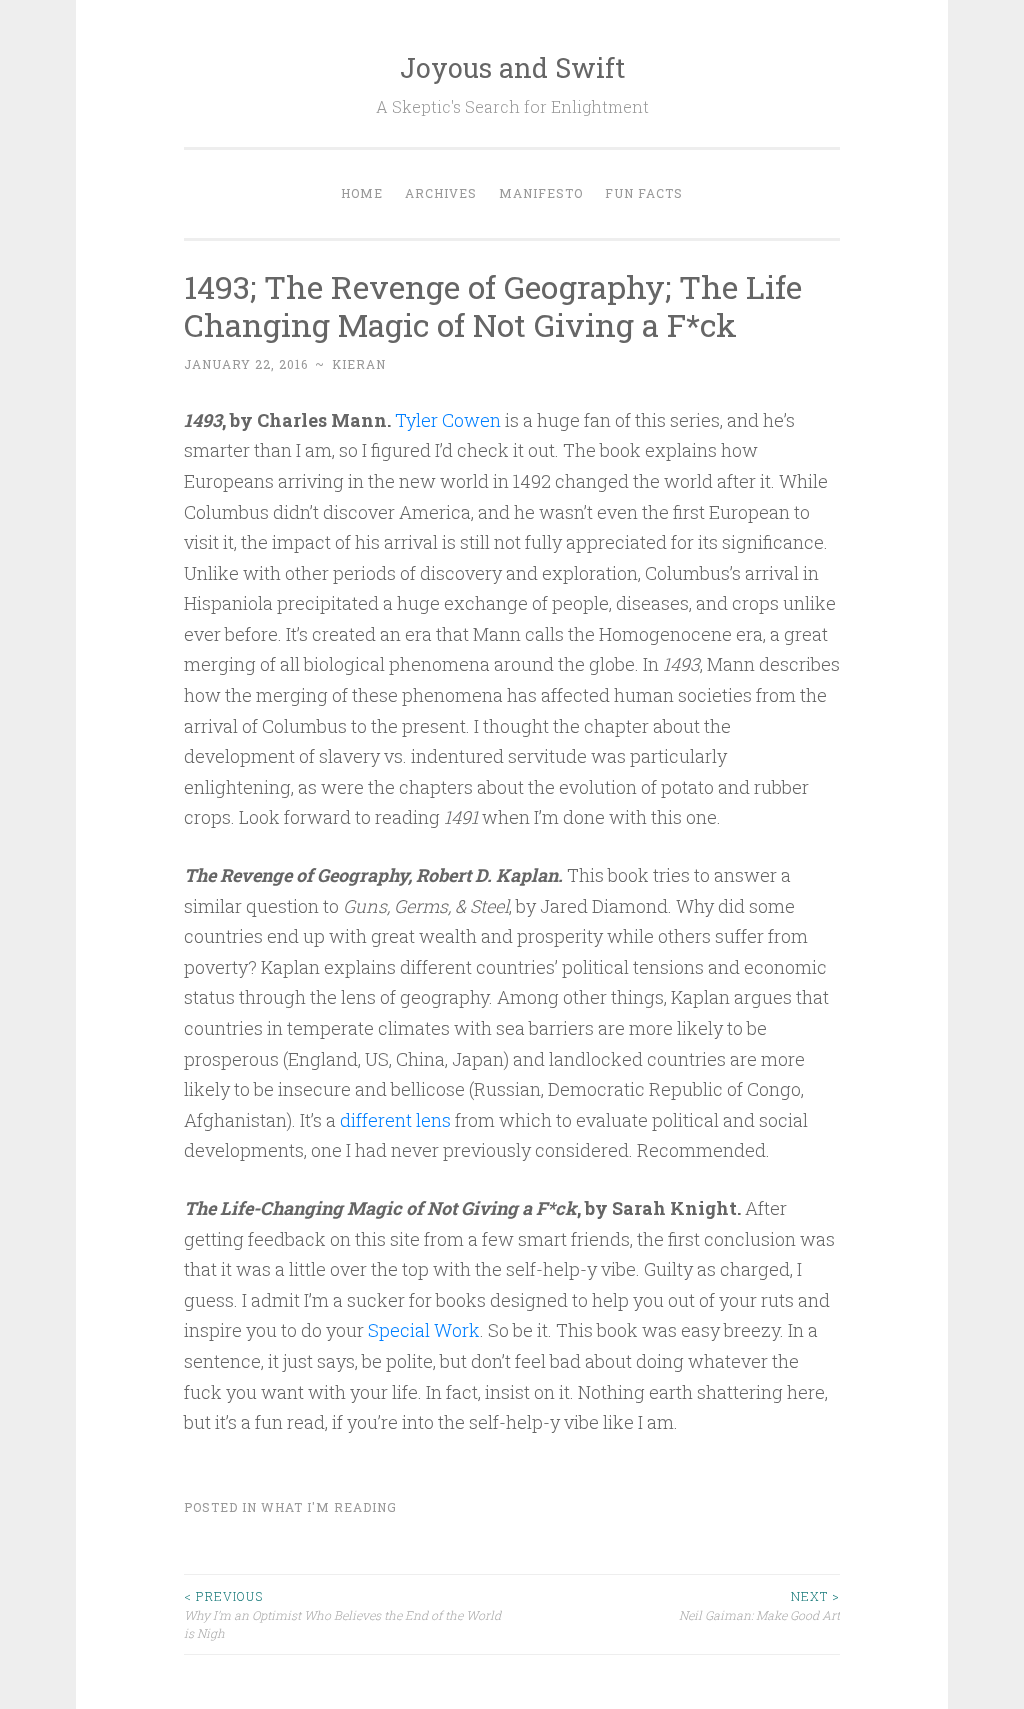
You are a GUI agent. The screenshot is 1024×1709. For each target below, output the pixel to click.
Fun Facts (644, 193)
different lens (395, 1120)
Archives (441, 193)
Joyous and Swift (512, 67)
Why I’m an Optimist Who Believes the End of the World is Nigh (342, 1614)
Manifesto (541, 193)
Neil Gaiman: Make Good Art (759, 1605)
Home (362, 193)
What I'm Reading (329, 1507)
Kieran (359, 364)
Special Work (424, 1330)
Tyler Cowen (448, 420)
